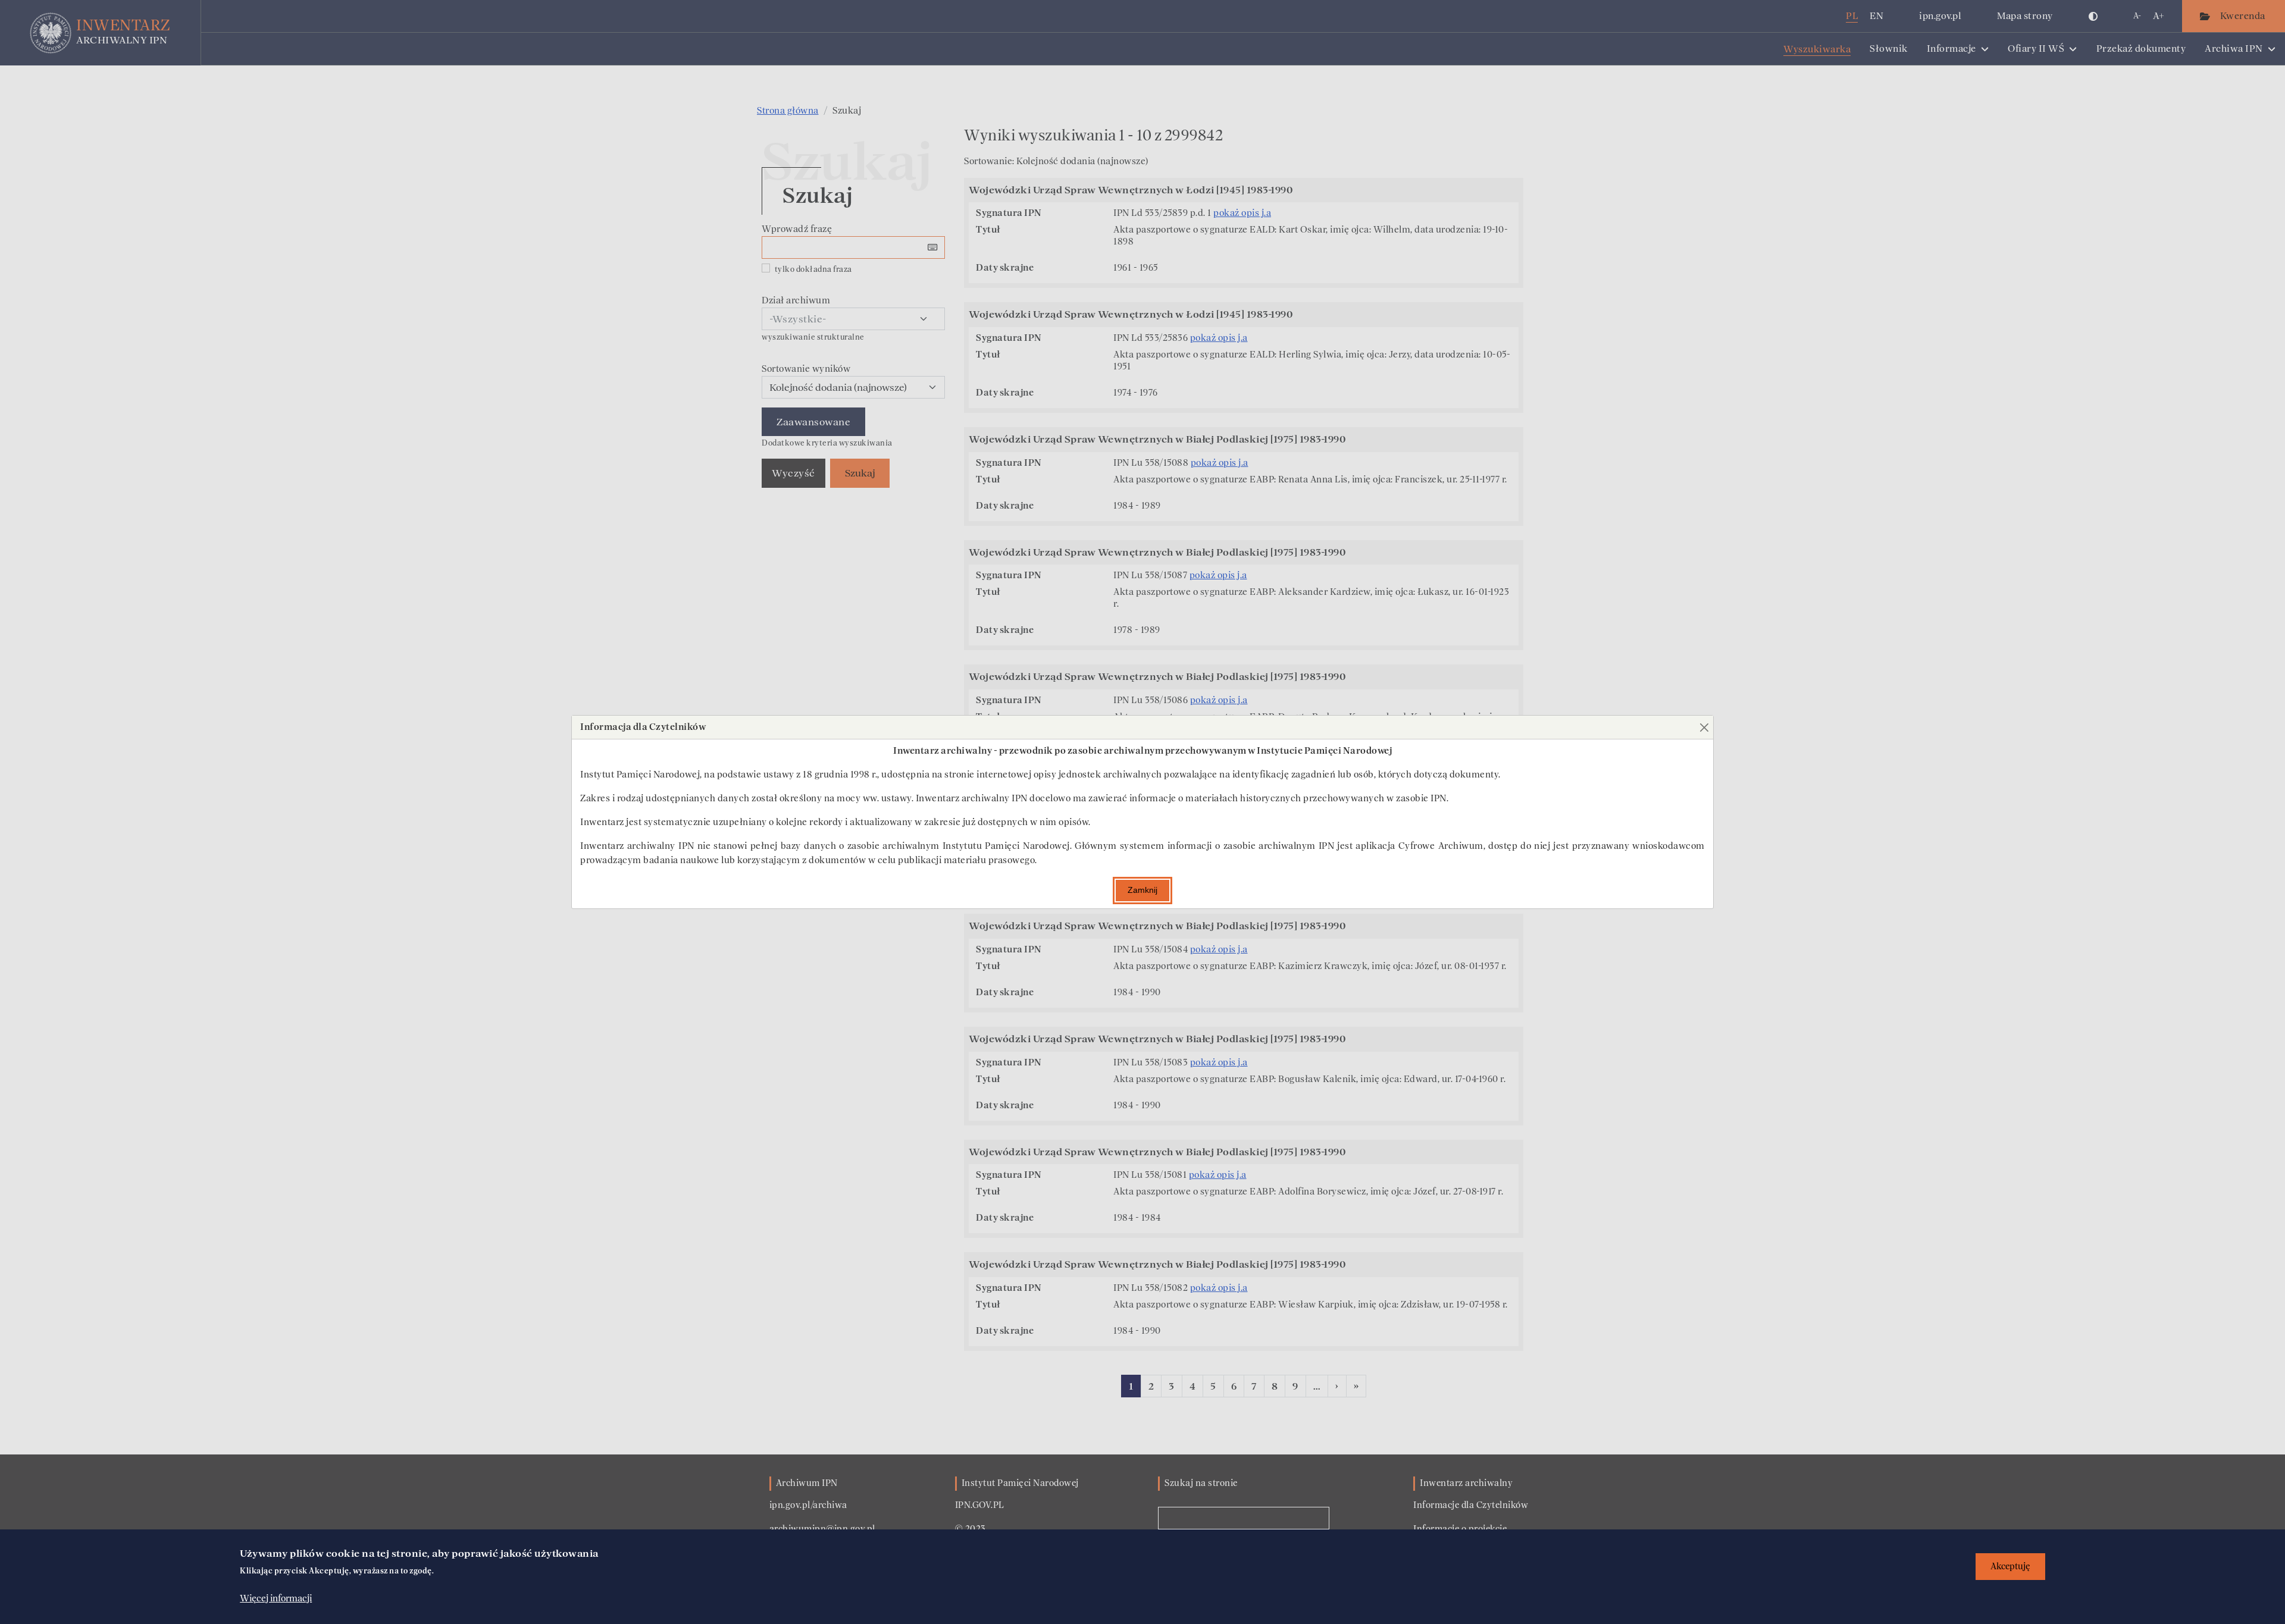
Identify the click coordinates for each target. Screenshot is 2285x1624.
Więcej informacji (276, 1598)
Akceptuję (2010, 1567)
